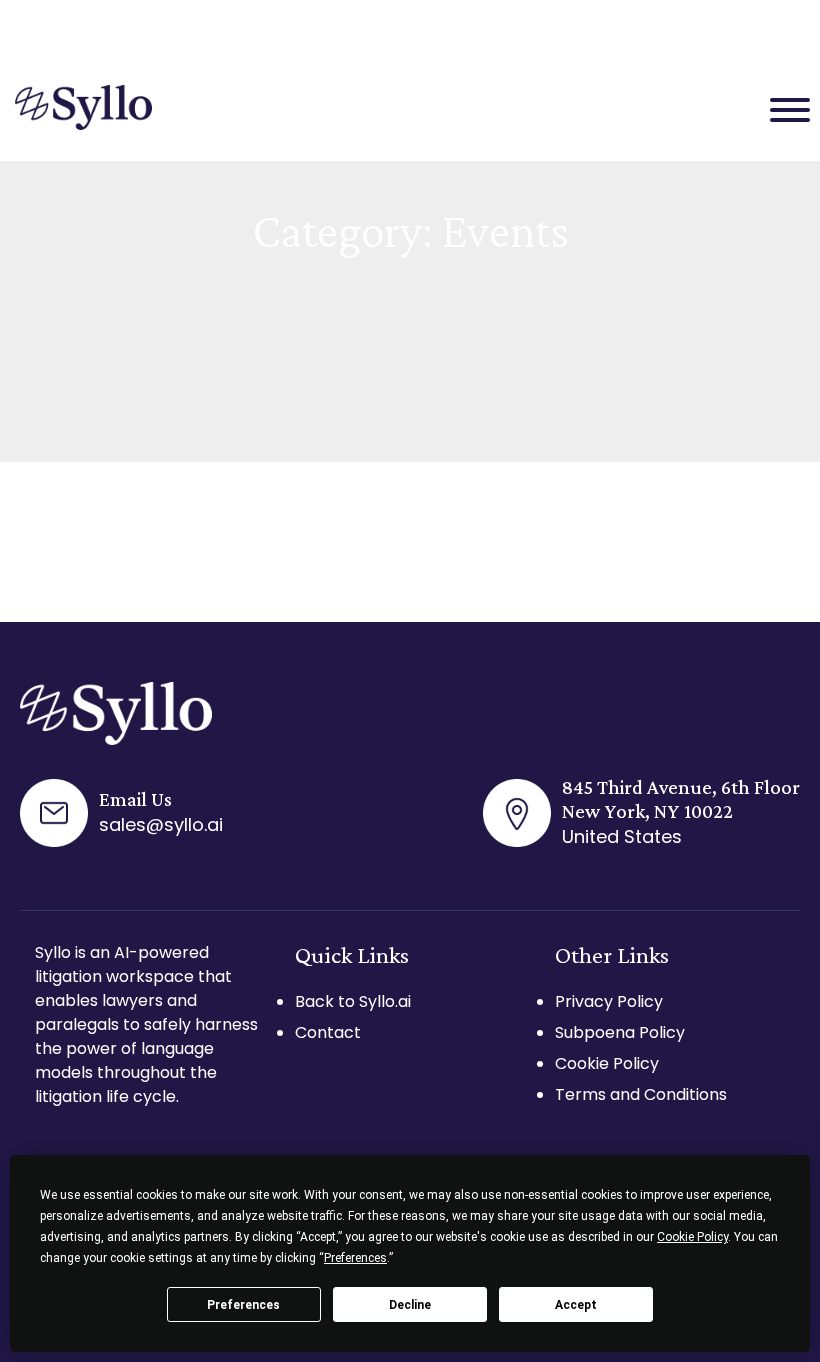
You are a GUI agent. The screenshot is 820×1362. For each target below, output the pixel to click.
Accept (576, 1305)
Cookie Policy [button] (692, 1237)
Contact (328, 1032)
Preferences (243, 1305)
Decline (410, 1305)
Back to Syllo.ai (353, 1001)
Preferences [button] (355, 1258)
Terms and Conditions (641, 1094)
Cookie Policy (607, 1063)
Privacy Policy (609, 1001)
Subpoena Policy (620, 1032)
